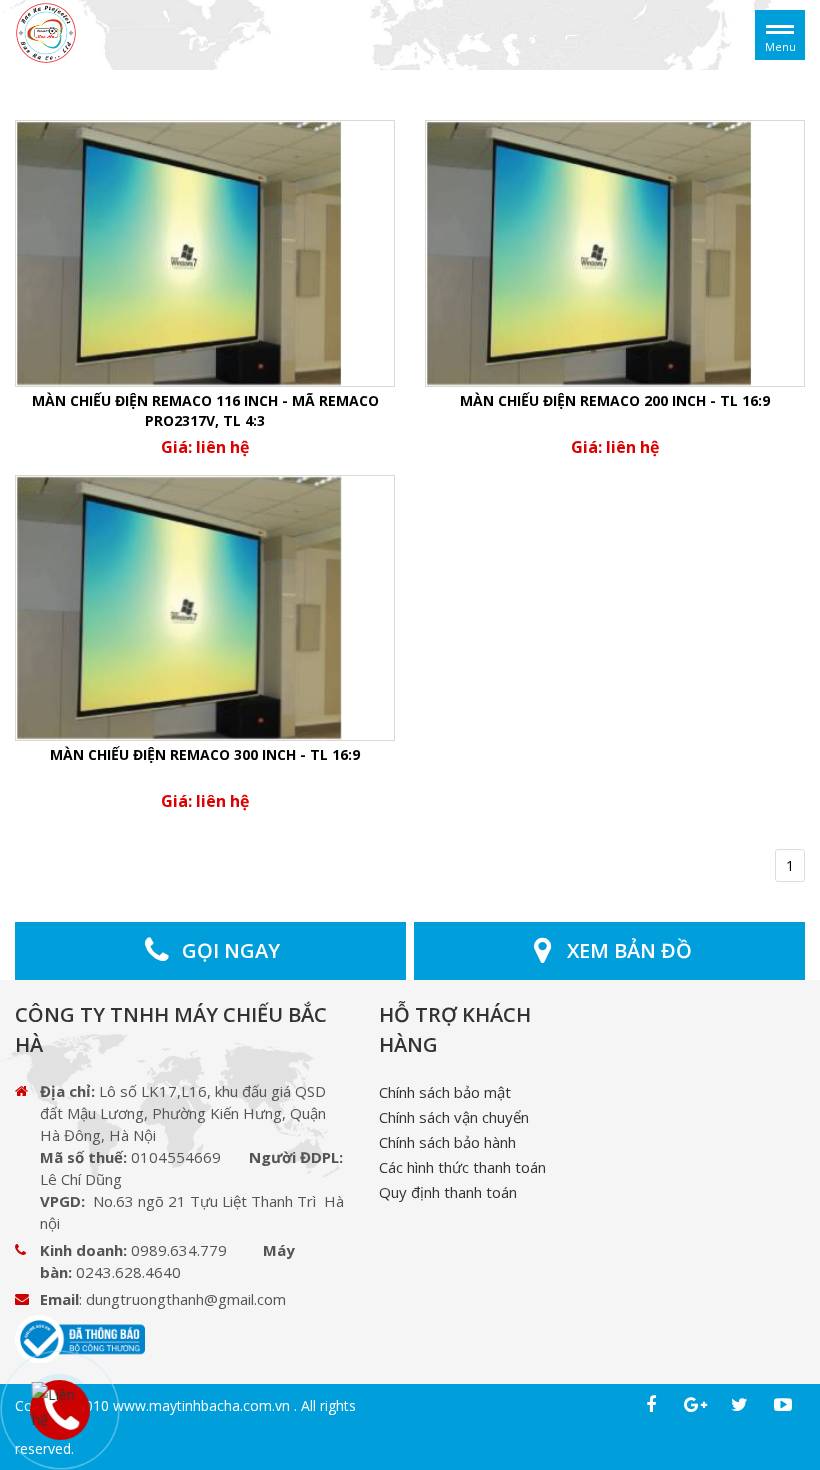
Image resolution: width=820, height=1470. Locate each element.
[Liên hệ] (57, 1405)
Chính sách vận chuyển (454, 1117)
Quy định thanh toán (448, 1192)
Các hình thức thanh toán (462, 1167)
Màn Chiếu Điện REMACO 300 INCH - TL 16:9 (205, 754)
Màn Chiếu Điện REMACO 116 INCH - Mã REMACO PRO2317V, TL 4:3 (205, 410)
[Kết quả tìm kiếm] (46, 33)
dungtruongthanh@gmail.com (186, 1299)
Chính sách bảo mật (445, 1092)
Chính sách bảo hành (447, 1142)
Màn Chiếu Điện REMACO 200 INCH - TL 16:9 (615, 400)
